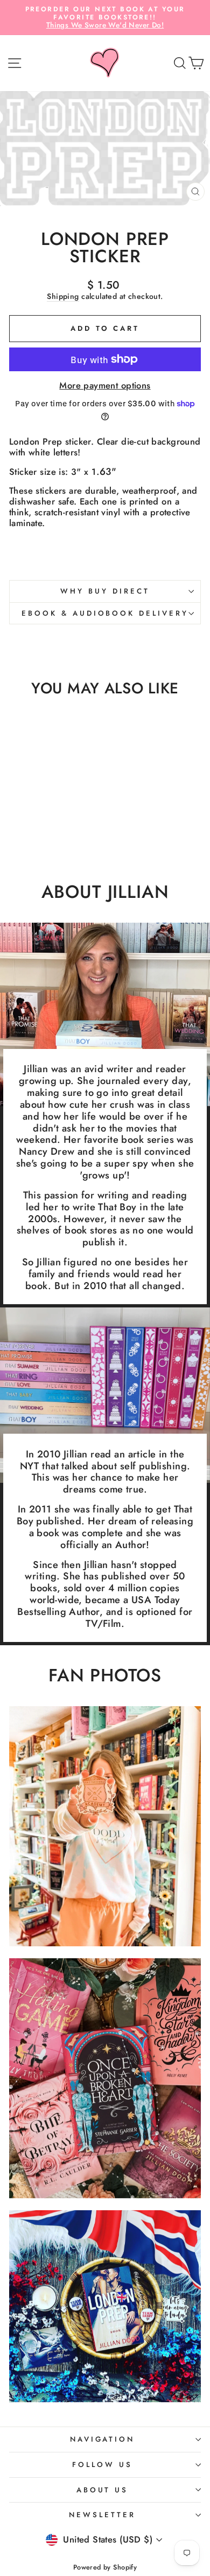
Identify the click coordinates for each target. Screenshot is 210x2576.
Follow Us (102, 2465)
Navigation (103, 2439)
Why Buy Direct (105, 591)
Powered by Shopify (105, 2567)
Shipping (63, 297)
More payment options (105, 386)
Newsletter (102, 2515)
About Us (103, 2490)
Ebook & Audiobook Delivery (105, 613)
